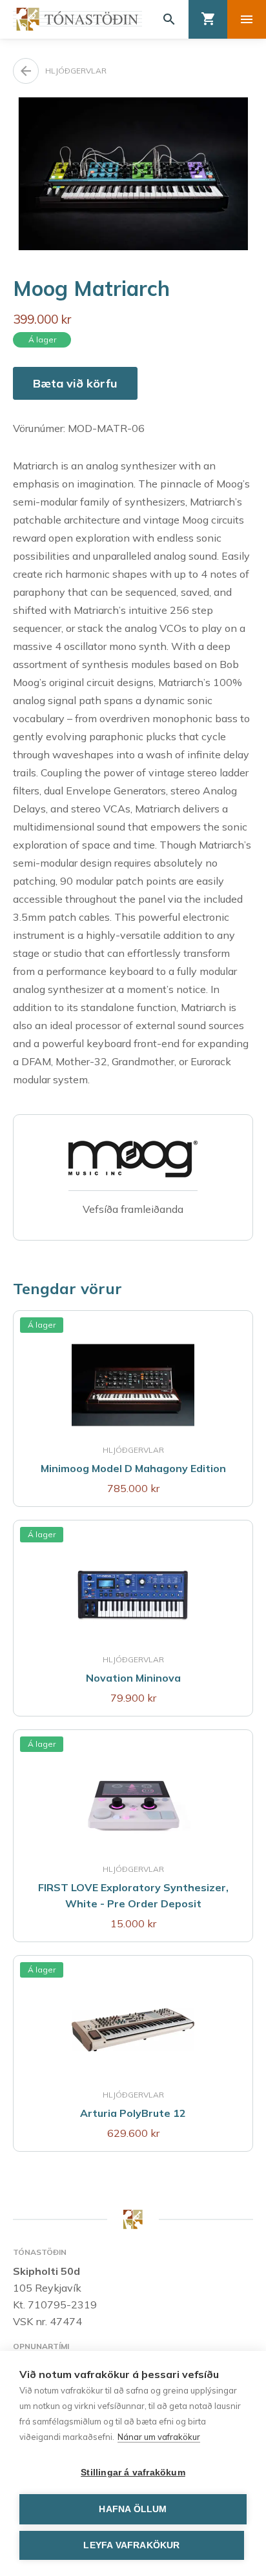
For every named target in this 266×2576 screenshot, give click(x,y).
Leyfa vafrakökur (131, 2545)
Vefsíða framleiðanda (133, 1209)
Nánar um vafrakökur (159, 2437)
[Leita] (169, 19)
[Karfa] (208, 19)
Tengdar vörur (67, 1288)
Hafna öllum (133, 2509)
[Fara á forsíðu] (77, 19)
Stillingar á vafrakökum (133, 2473)
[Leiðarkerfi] (247, 19)
